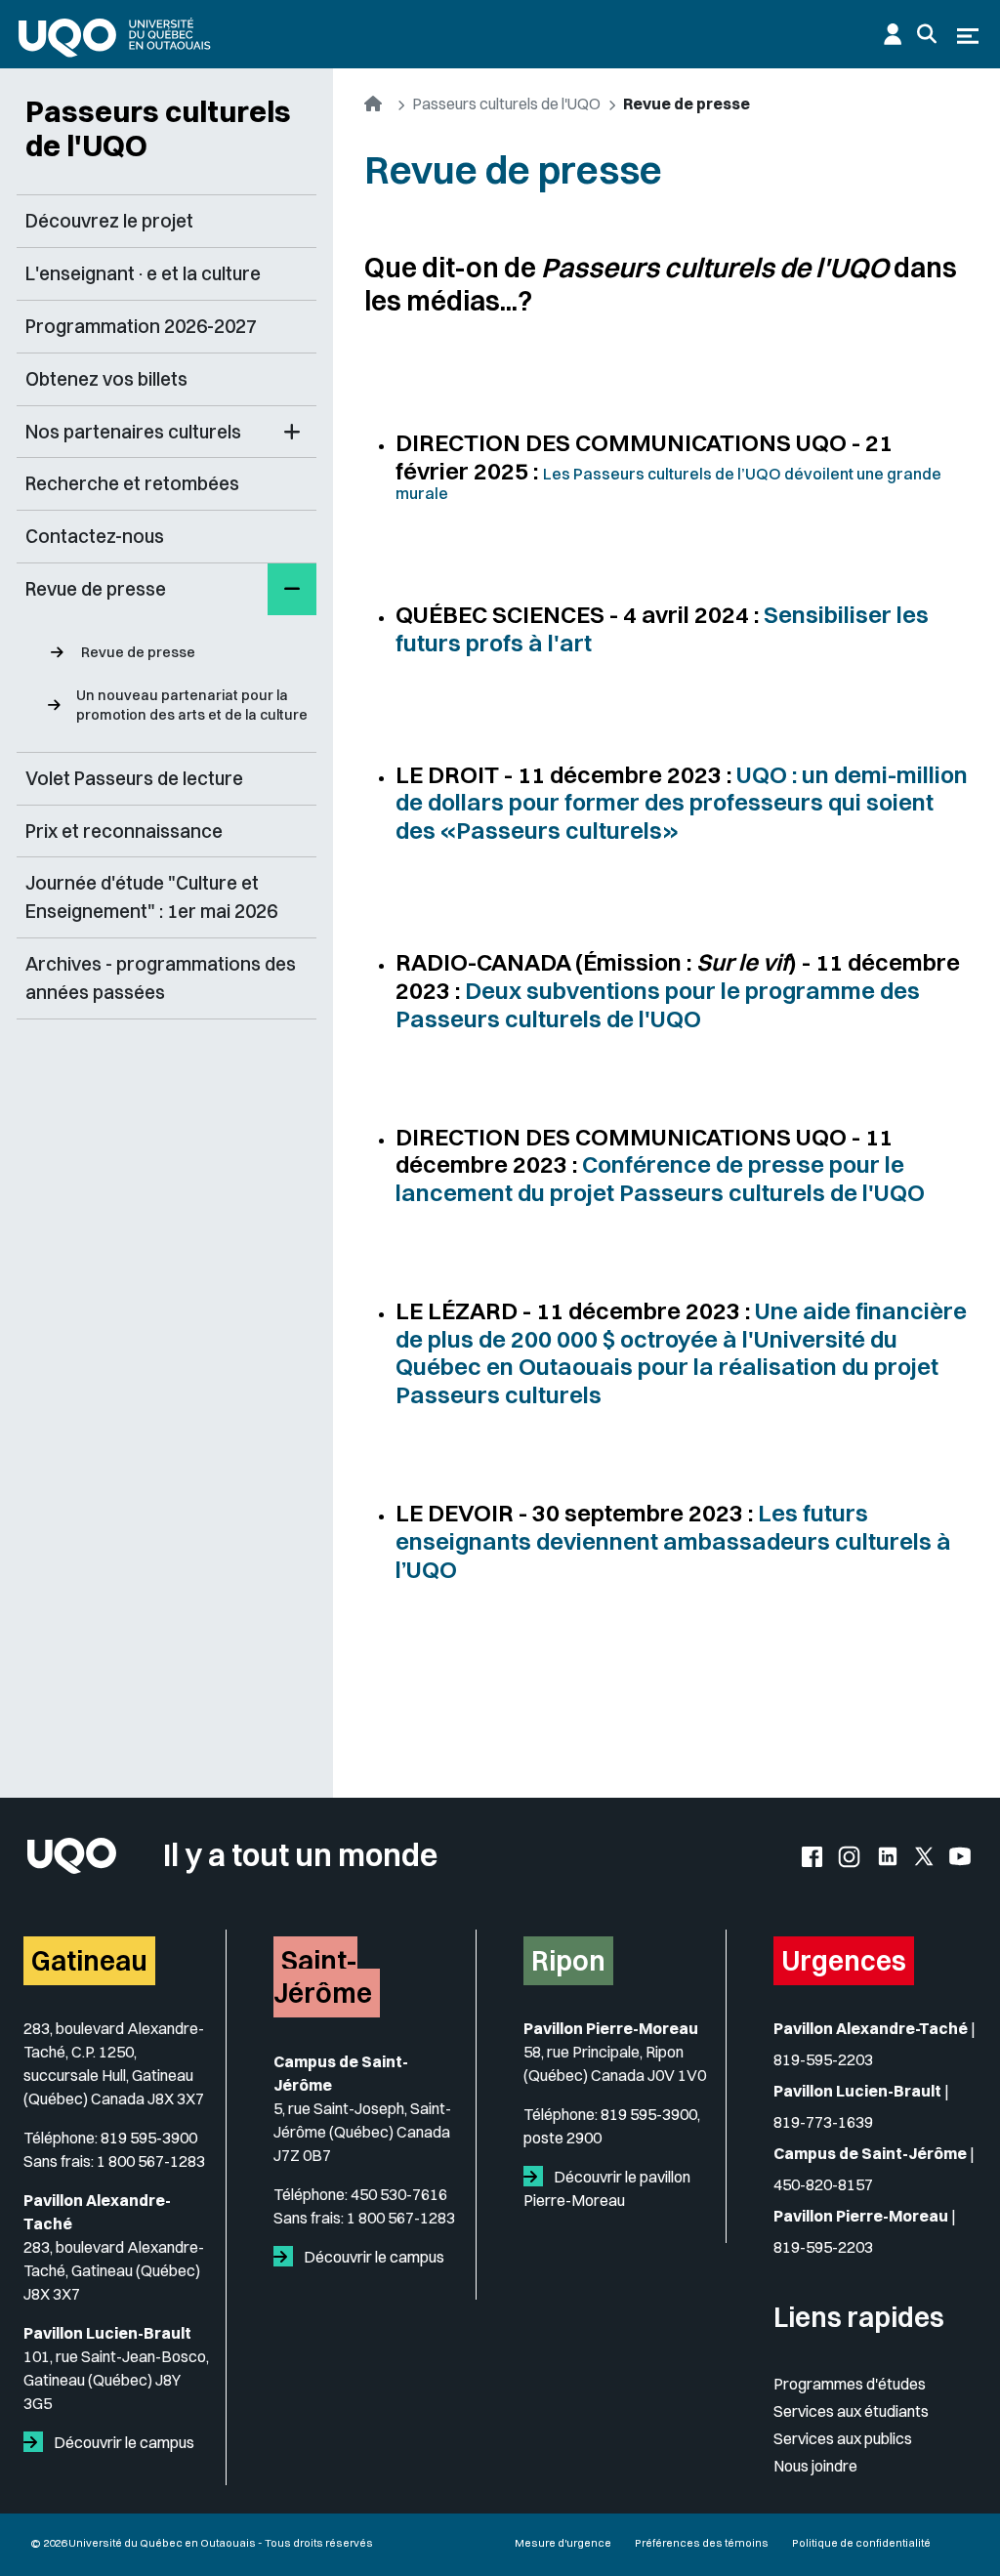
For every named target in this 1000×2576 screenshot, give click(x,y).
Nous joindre (815, 2466)
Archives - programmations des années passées (161, 978)
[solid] (37, 2442)
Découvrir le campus (123, 2442)
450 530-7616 (399, 2194)
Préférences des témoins (702, 2543)
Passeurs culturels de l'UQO (158, 128)
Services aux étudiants (851, 2411)
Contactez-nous (95, 536)
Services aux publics (843, 2438)
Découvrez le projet (109, 221)
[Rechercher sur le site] (927, 34)
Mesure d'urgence (563, 2543)
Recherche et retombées (132, 483)
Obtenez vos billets (106, 379)
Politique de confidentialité (861, 2543)
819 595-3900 (149, 2138)
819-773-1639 (823, 2122)
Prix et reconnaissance (124, 831)
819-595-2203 (823, 2059)
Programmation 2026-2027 (141, 326)
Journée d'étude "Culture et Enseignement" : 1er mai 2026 (151, 897)
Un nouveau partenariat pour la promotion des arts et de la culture (192, 705)
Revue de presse (138, 652)
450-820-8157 (823, 2184)
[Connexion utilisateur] (893, 34)
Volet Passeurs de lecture (134, 778)
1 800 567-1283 (151, 2161)
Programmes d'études (850, 2384)
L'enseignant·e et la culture (143, 273)
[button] (292, 432)
